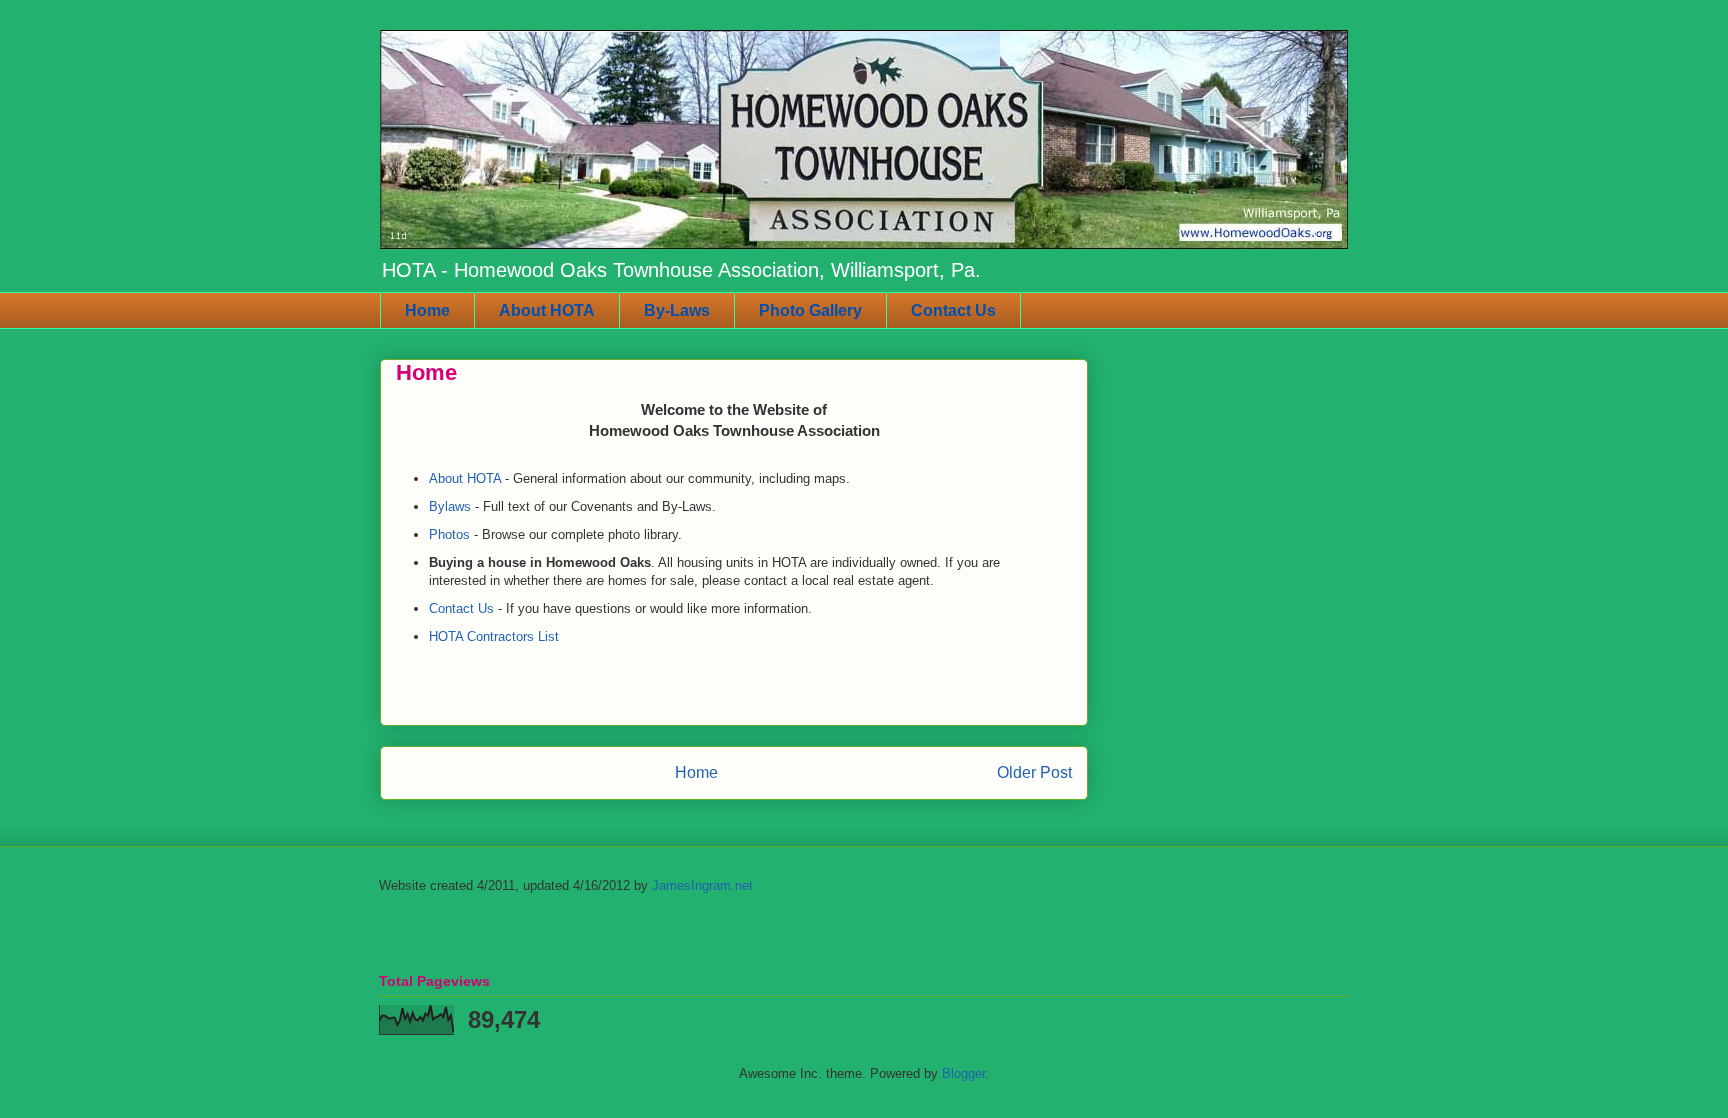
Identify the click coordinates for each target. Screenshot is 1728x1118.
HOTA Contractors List (494, 636)
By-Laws (677, 310)
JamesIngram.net (702, 885)
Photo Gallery (810, 310)
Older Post (1034, 772)
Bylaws (450, 506)
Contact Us (953, 310)
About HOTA (547, 310)
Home (427, 310)
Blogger (963, 1073)
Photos (449, 534)
